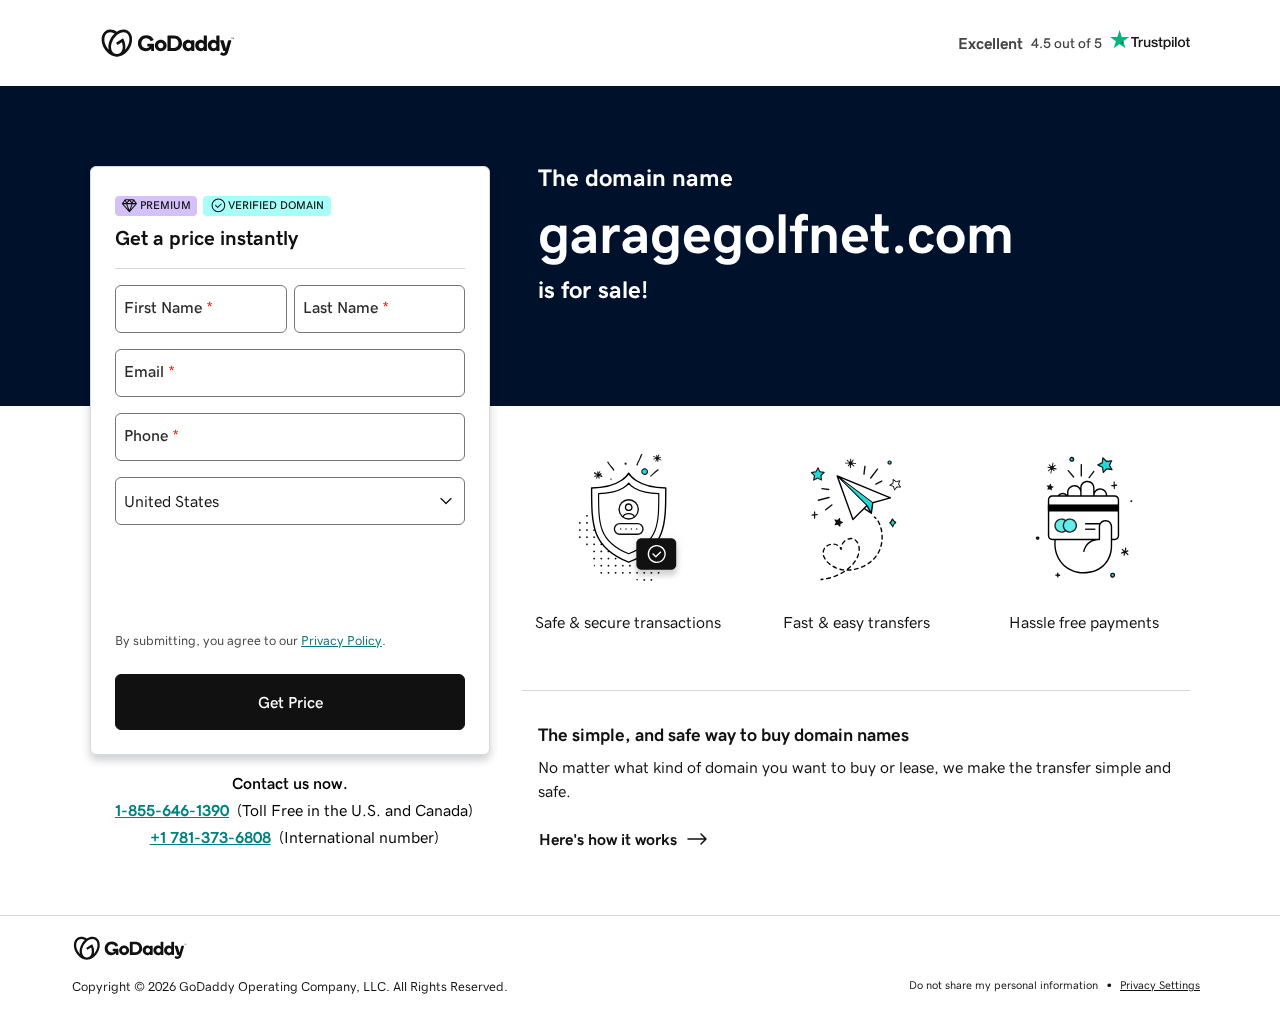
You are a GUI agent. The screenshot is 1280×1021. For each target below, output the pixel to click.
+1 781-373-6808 (210, 837)
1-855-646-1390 (172, 810)
